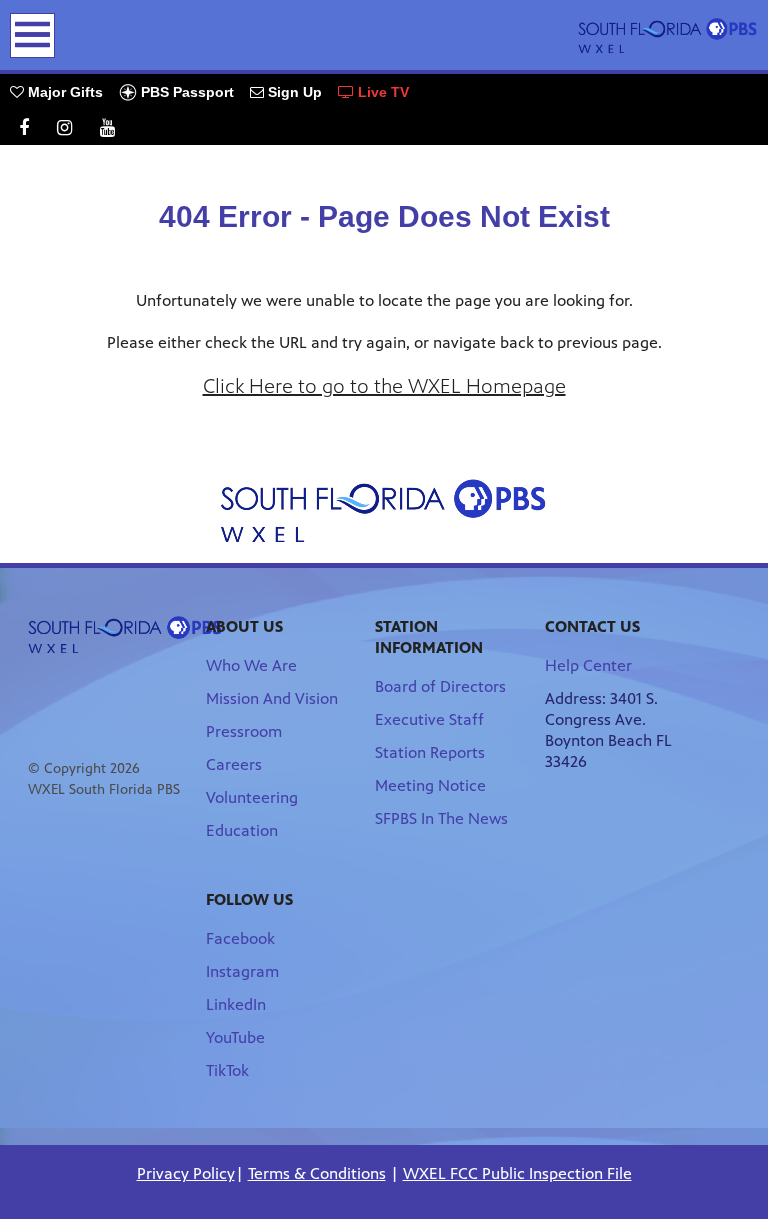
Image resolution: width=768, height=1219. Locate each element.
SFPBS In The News (441, 818)
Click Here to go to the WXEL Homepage (384, 386)
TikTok (227, 1070)
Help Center (588, 665)
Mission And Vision (272, 698)
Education (242, 830)
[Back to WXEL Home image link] (384, 510)
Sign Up (293, 92)
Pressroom (244, 731)
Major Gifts (63, 92)
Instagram (242, 971)
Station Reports (430, 752)
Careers (234, 764)
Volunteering (252, 797)
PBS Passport (185, 92)
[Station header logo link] (668, 35)
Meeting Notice (430, 785)
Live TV (381, 92)
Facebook (240, 938)
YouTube (235, 1037)
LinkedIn (236, 1004)
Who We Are (251, 665)
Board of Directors (440, 686)
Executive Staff (429, 719)
